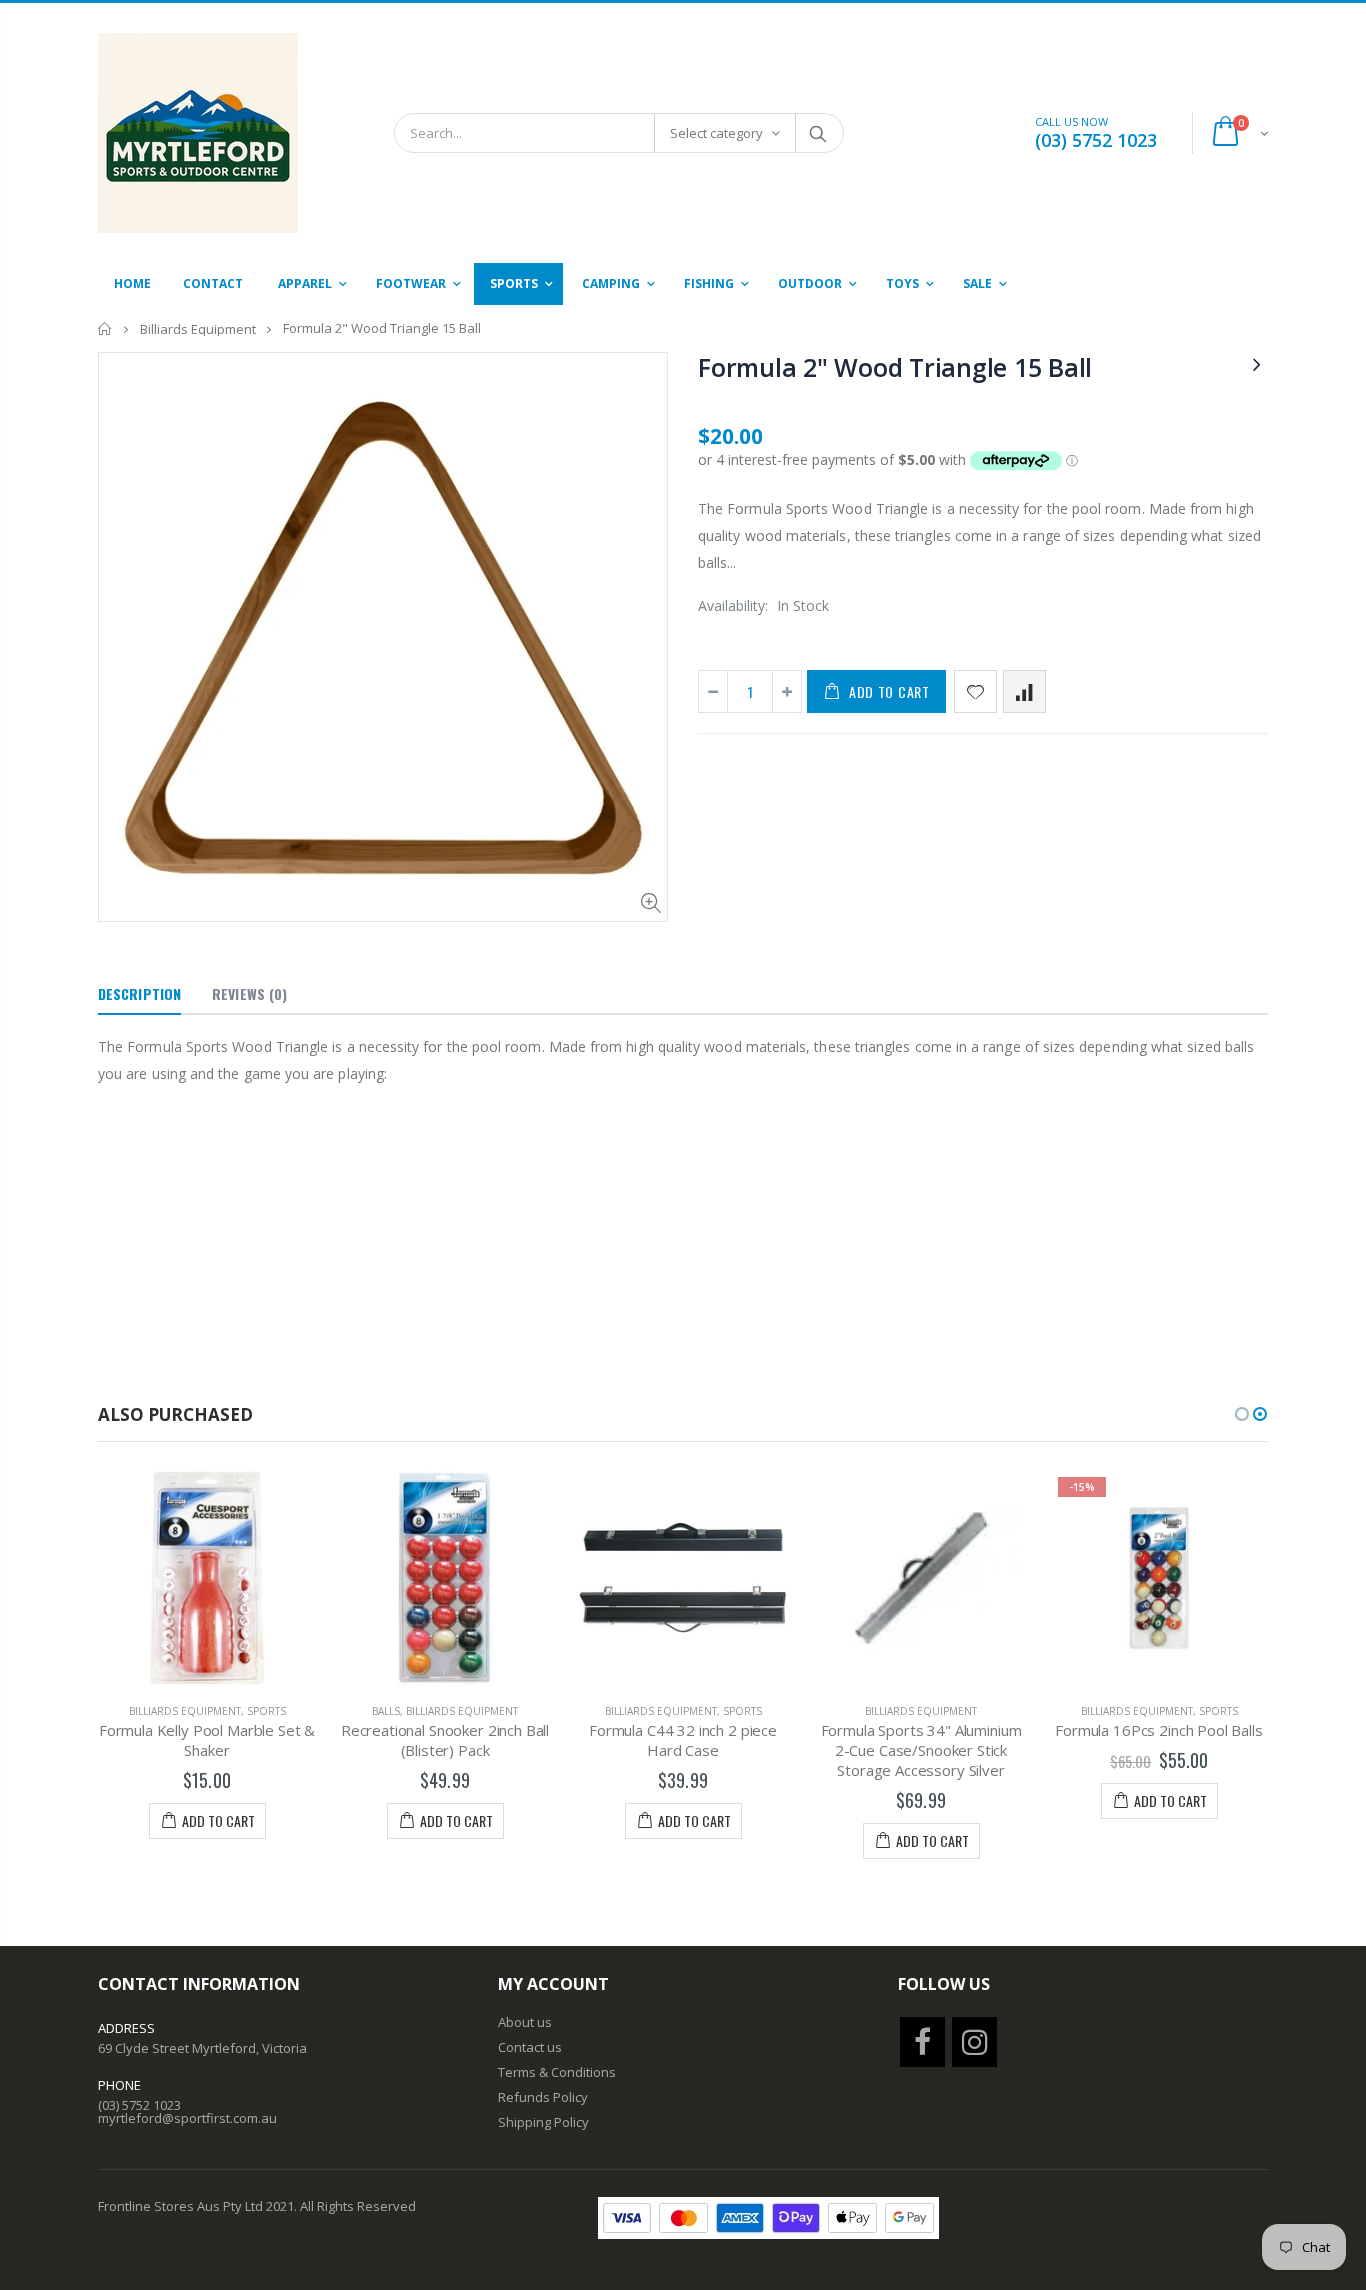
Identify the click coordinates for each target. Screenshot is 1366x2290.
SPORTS (266, 1711)
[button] (1242, 1414)
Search (818, 133)
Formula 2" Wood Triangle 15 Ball (895, 367)
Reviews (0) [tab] (249, 993)
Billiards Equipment (198, 329)
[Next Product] (1257, 363)
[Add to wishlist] (975, 691)
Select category (716, 133)
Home (105, 328)
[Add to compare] (1024, 691)
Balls (386, 1711)
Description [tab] (139, 993)
